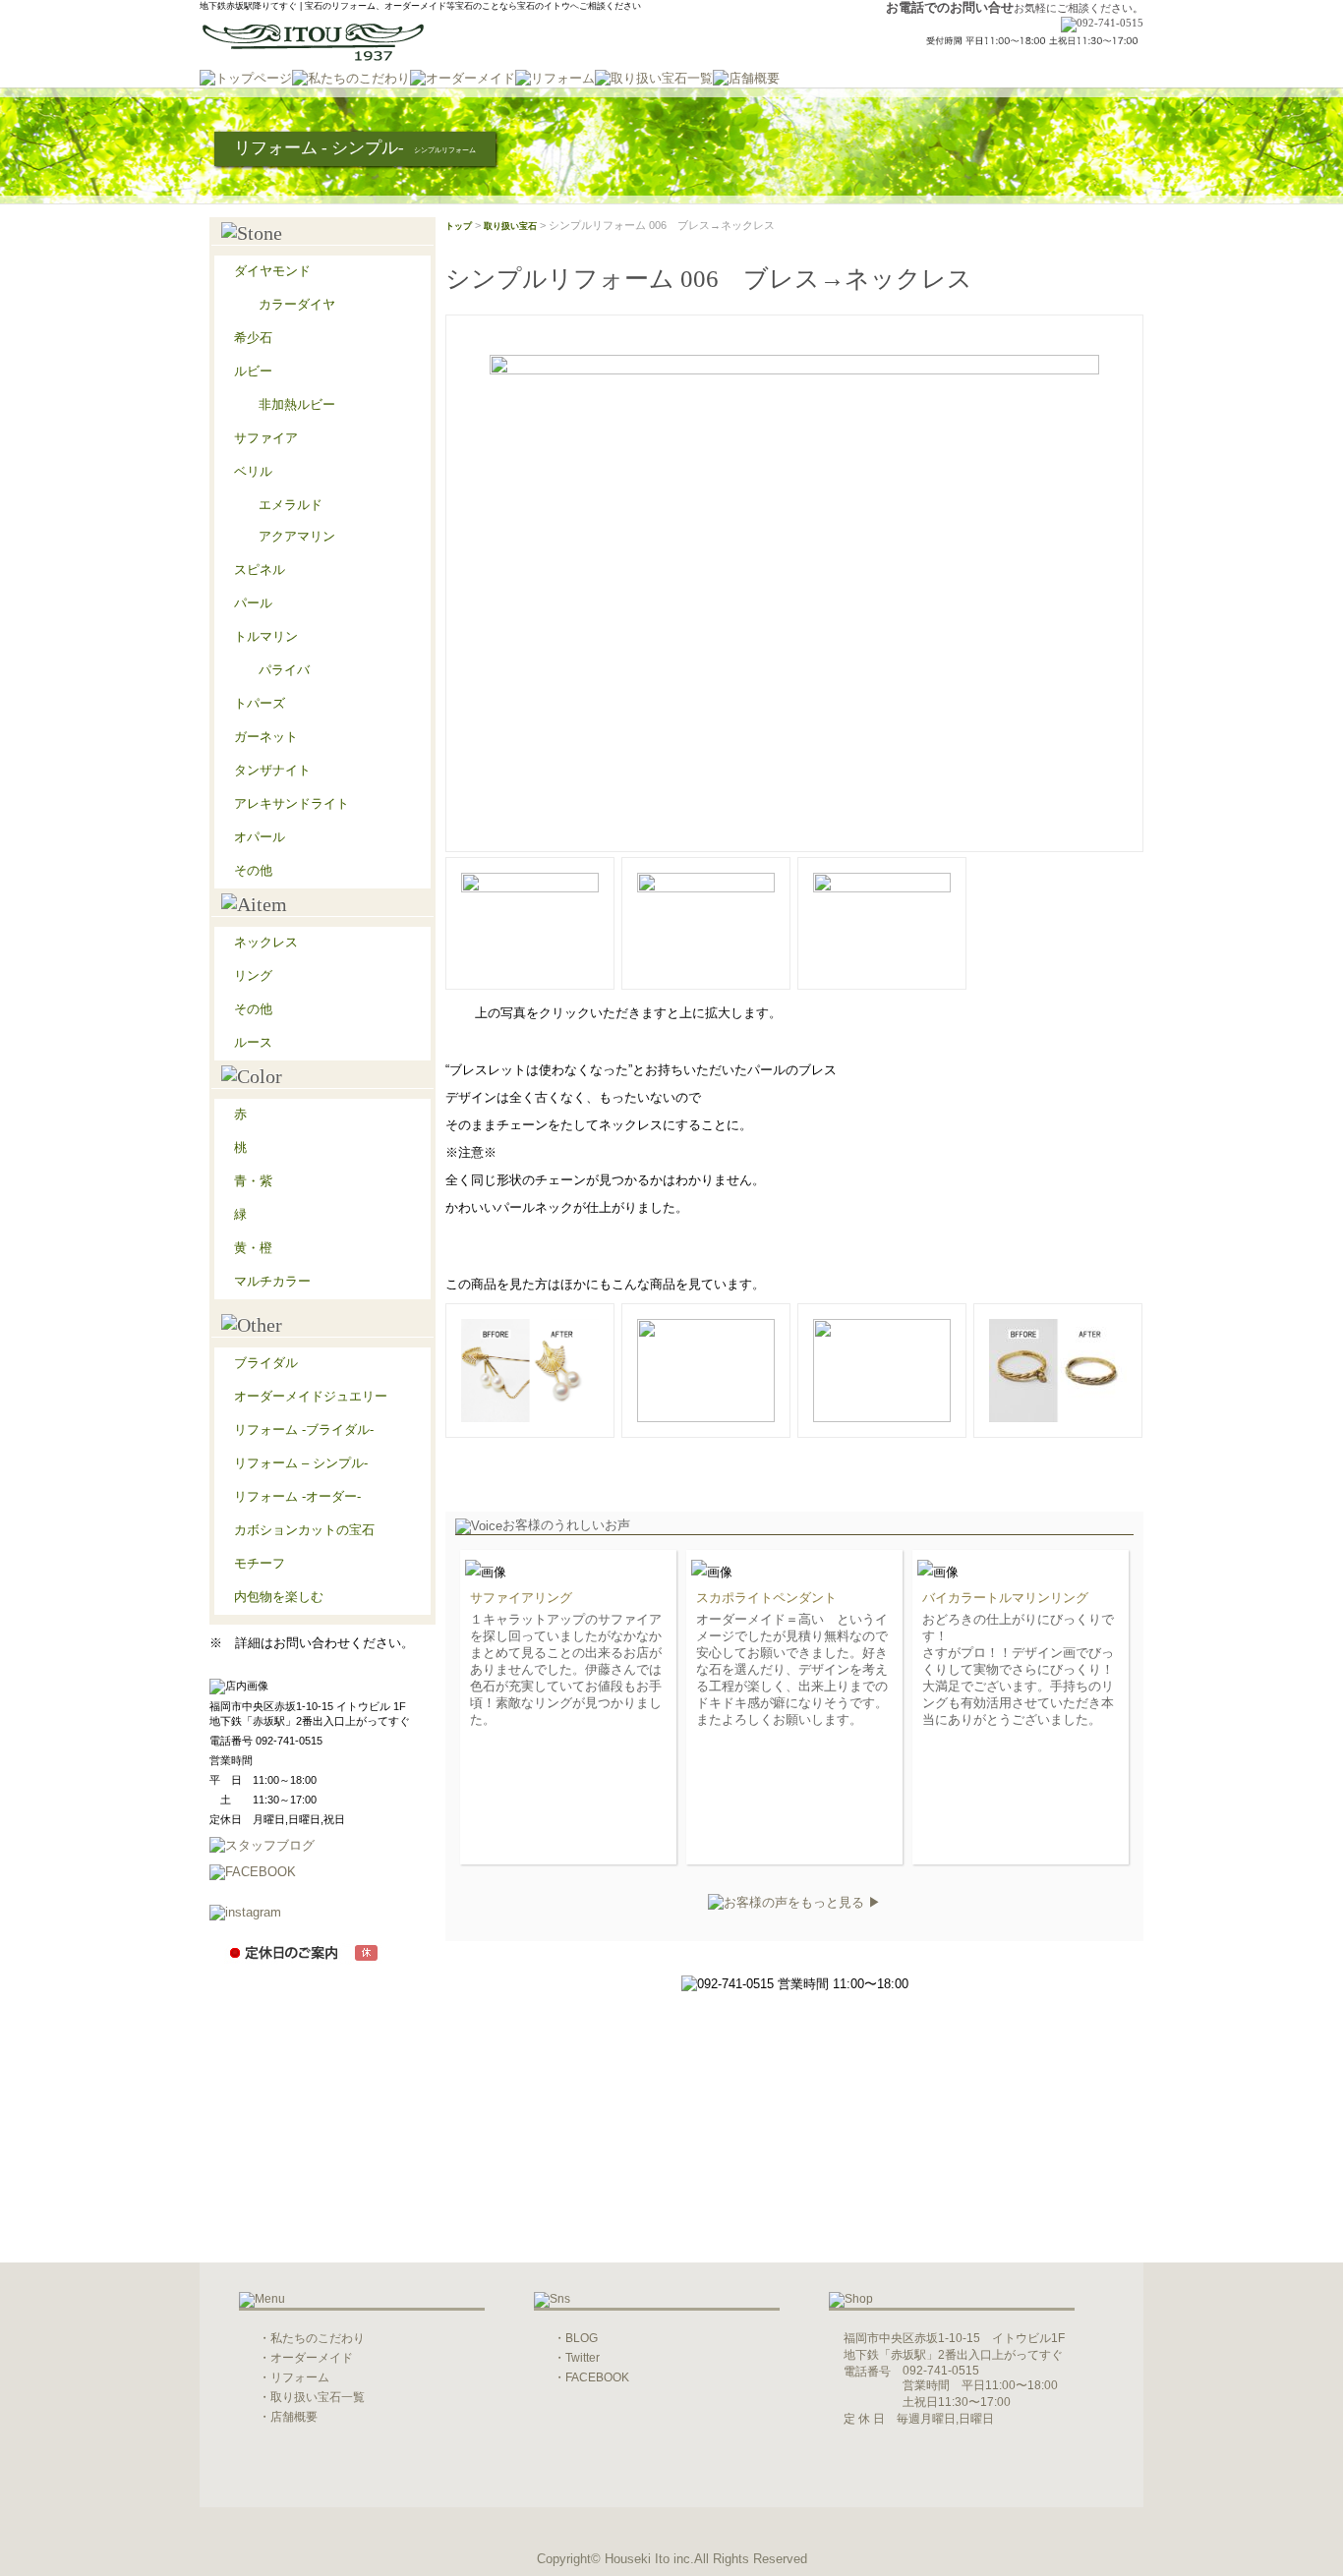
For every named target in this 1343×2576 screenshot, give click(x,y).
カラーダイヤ (297, 304)
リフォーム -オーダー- (297, 1496)
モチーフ (260, 1563)
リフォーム (300, 2377)
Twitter (583, 2358)
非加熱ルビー (297, 404)
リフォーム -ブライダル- (304, 1430)
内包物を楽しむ (279, 1597)
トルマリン (266, 636)
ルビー (253, 371)
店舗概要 (294, 2417)
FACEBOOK (597, 2377)
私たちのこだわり (318, 2338)
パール (253, 603)
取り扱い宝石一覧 (318, 2397)
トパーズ (260, 703)
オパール (260, 837)
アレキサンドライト (292, 803)
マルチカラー (272, 1281)
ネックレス (266, 942)
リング (253, 975)
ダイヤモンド (272, 271)
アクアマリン (297, 536)
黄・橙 (253, 1248)
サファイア (266, 438)
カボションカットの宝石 (304, 1530)
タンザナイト (272, 770)
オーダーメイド (312, 2358)
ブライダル (266, 1363)
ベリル (253, 471)
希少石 (253, 338)
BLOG (582, 2338)
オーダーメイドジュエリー (311, 1396)
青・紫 (253, 1181)
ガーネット (266, 737)
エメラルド (291, 505)
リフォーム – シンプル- (301, 1463)
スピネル (260, 570)
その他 (253, 870)
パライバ (284, 670)
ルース (253, 1042)
